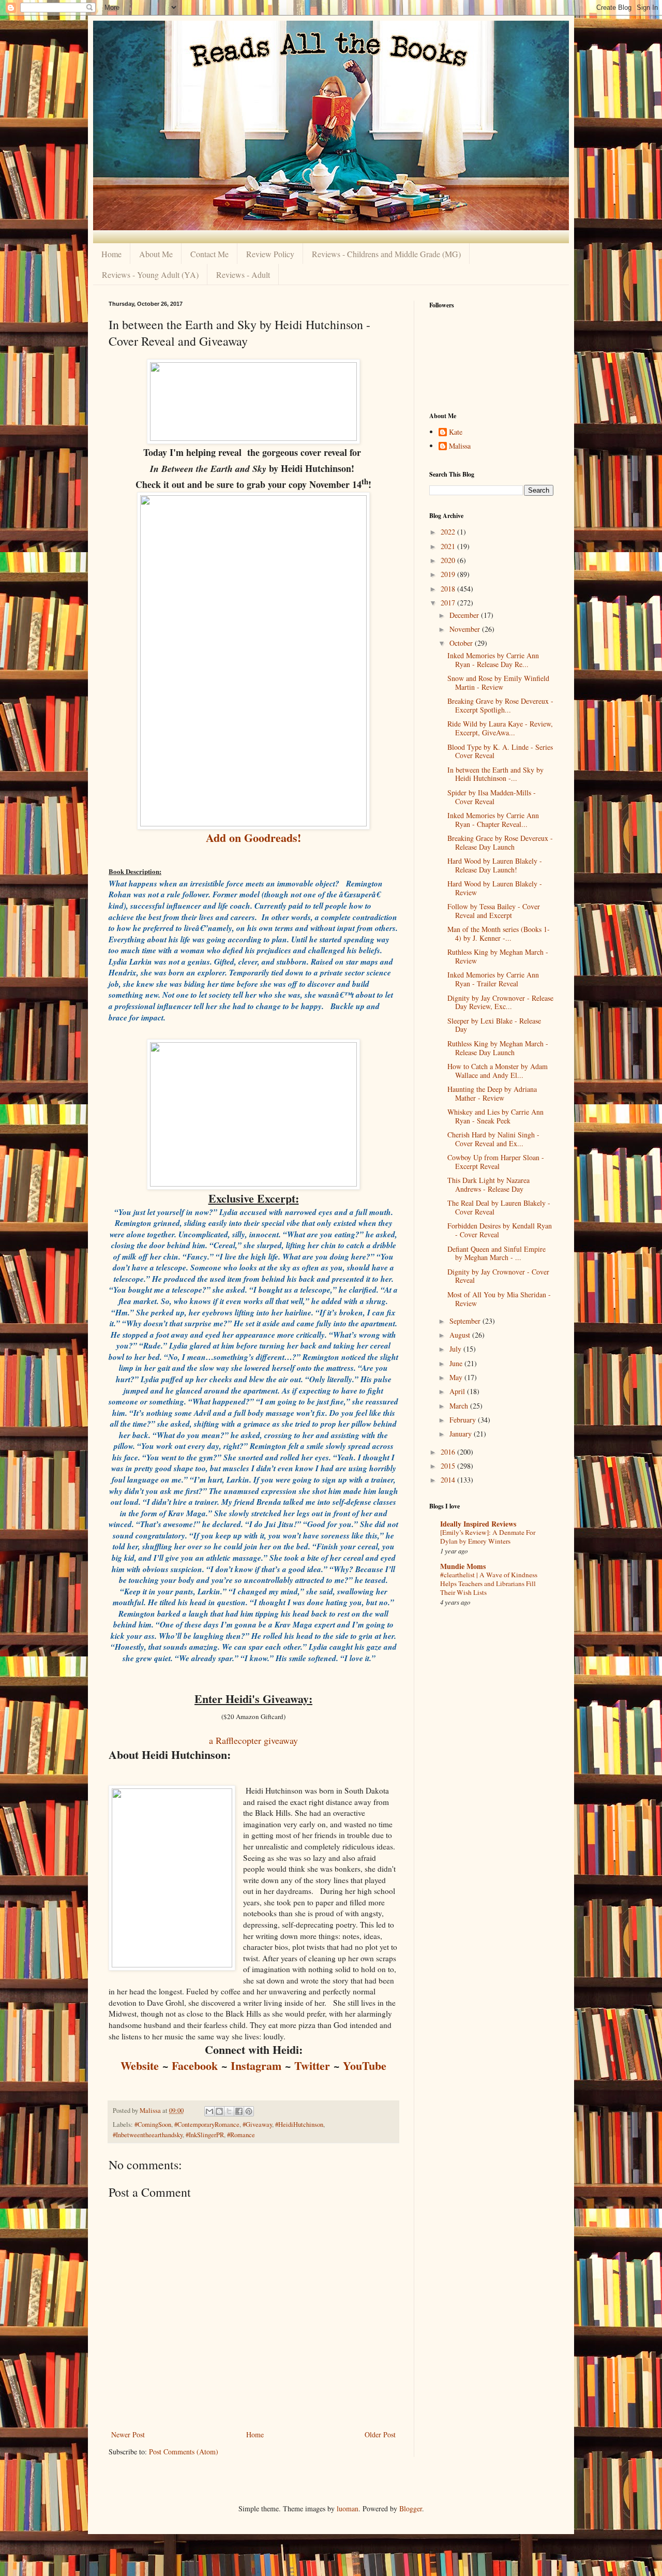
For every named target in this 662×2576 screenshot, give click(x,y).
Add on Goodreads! (253, 838)
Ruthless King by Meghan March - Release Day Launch (498, 1048)
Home (111, 254)
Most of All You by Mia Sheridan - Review (499, 1299)
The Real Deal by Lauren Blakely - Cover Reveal (499, 1207)
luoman (348, 2508)
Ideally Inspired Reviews (478, 1524)
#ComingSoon (153, 2125)
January (462, 1434)
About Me (156, 254)
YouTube (365, 2066)
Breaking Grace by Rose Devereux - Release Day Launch (500, 842)
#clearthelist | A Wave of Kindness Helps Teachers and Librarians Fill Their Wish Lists (489, 1584)
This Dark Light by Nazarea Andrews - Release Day (488, 1185)
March (460, 1406)
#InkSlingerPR (205, 2135)
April (458, 1391)
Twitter (312, 2066)
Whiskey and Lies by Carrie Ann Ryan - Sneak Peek (495, 1116)
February (464, 1420)
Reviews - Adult (243, 275)
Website (140, 2066)
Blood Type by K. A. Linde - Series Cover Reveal (500, 751)
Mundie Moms (463, 1566)
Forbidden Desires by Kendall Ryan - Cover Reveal (500, 1230)
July (456, 1349)
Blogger (411, 2508)
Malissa (460, 446)
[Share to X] (229, 2111)
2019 (449, 574)
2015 (449, 1466)
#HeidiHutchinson (299, 2125)
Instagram (256, 2066)
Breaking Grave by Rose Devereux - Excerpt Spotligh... (500, 705)
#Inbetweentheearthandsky (148, 2135)
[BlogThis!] (219, 2111)
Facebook (195, 2066)
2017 (449, 603)
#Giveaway (257, 2125)
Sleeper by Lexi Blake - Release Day (494, 1025)
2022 (449, 532)
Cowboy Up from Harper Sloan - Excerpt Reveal (496, 1162)
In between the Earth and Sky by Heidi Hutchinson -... (495, 774)
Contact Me (209, 254)
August (461, 1335)
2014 (449, 1480)
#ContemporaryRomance (207, 2125)
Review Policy (270, 254)
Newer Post (128, 2434)
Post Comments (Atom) (184, 2452)
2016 (449, 1452)
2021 (449, 546)
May (457, 1377)
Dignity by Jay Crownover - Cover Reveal (498, 1276)
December (465, 615)
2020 (449, 560)
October (462, 643)
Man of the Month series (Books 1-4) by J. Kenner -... (499, 934)
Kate (456, 432)
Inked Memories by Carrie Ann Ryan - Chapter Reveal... (493, 820)
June (457, 1363)
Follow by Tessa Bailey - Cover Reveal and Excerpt (494, 911)
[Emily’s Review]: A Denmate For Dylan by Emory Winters (488, 1537)
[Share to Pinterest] (249, 2111)
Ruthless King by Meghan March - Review (498, 956)
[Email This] (209, 2111)
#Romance (241, 2135)
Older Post (380, 2434)
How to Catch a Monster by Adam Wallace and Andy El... (498, 1071)
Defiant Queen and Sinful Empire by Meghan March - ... (496, 1253)
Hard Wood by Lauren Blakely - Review (495, 888)
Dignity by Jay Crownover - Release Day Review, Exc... (500, 1002)
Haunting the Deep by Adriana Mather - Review (492, 1093)
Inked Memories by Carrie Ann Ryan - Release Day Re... (493, 660)
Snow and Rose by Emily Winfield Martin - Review (498, 683)
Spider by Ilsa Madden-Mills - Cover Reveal (492, 797)
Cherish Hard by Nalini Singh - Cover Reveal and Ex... (493, 1139)
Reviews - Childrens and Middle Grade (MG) (386, 254)
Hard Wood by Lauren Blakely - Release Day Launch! (495, 865)
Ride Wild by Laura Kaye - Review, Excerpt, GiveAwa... (500, 728)
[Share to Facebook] (239, 2111)
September (466, 1321)
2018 (449, 589)
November (466, 629)
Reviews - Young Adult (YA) (150, 275)
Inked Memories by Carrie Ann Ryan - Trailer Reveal (493, 979)
